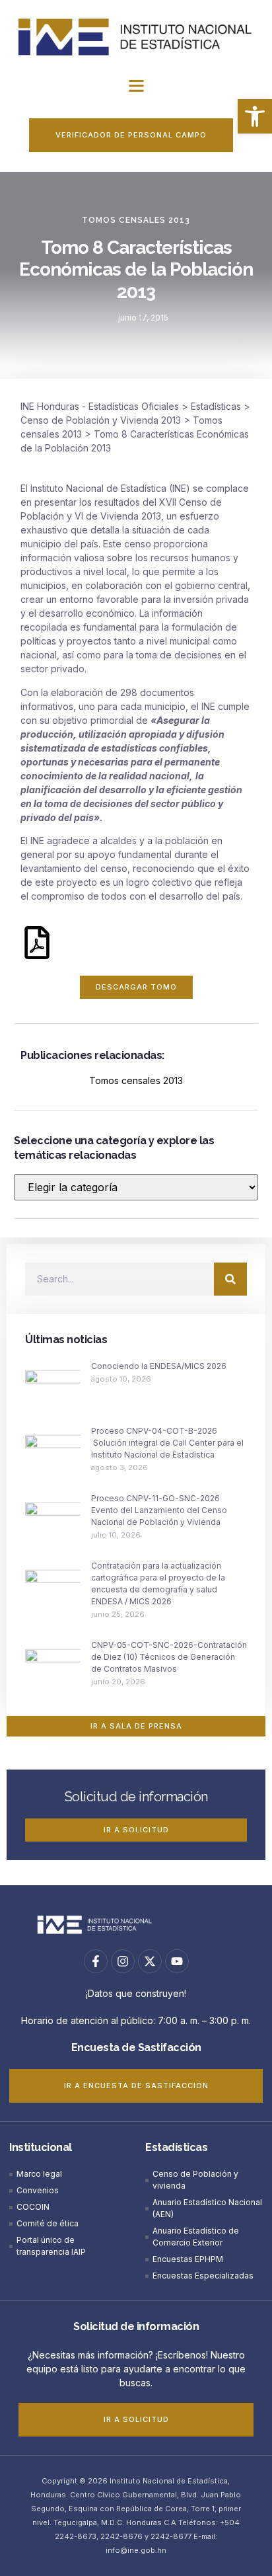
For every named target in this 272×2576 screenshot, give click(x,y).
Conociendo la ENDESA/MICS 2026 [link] (159, 1366)
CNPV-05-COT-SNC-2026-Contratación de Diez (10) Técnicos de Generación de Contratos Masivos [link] (169, 1657)
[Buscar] (230, 1279)
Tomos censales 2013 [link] (136, 220)
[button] (136, 86)
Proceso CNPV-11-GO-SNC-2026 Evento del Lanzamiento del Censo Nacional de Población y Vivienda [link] (159, 1510)
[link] (255, 116)
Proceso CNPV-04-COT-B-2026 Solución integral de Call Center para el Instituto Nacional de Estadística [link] (167, 1443)
